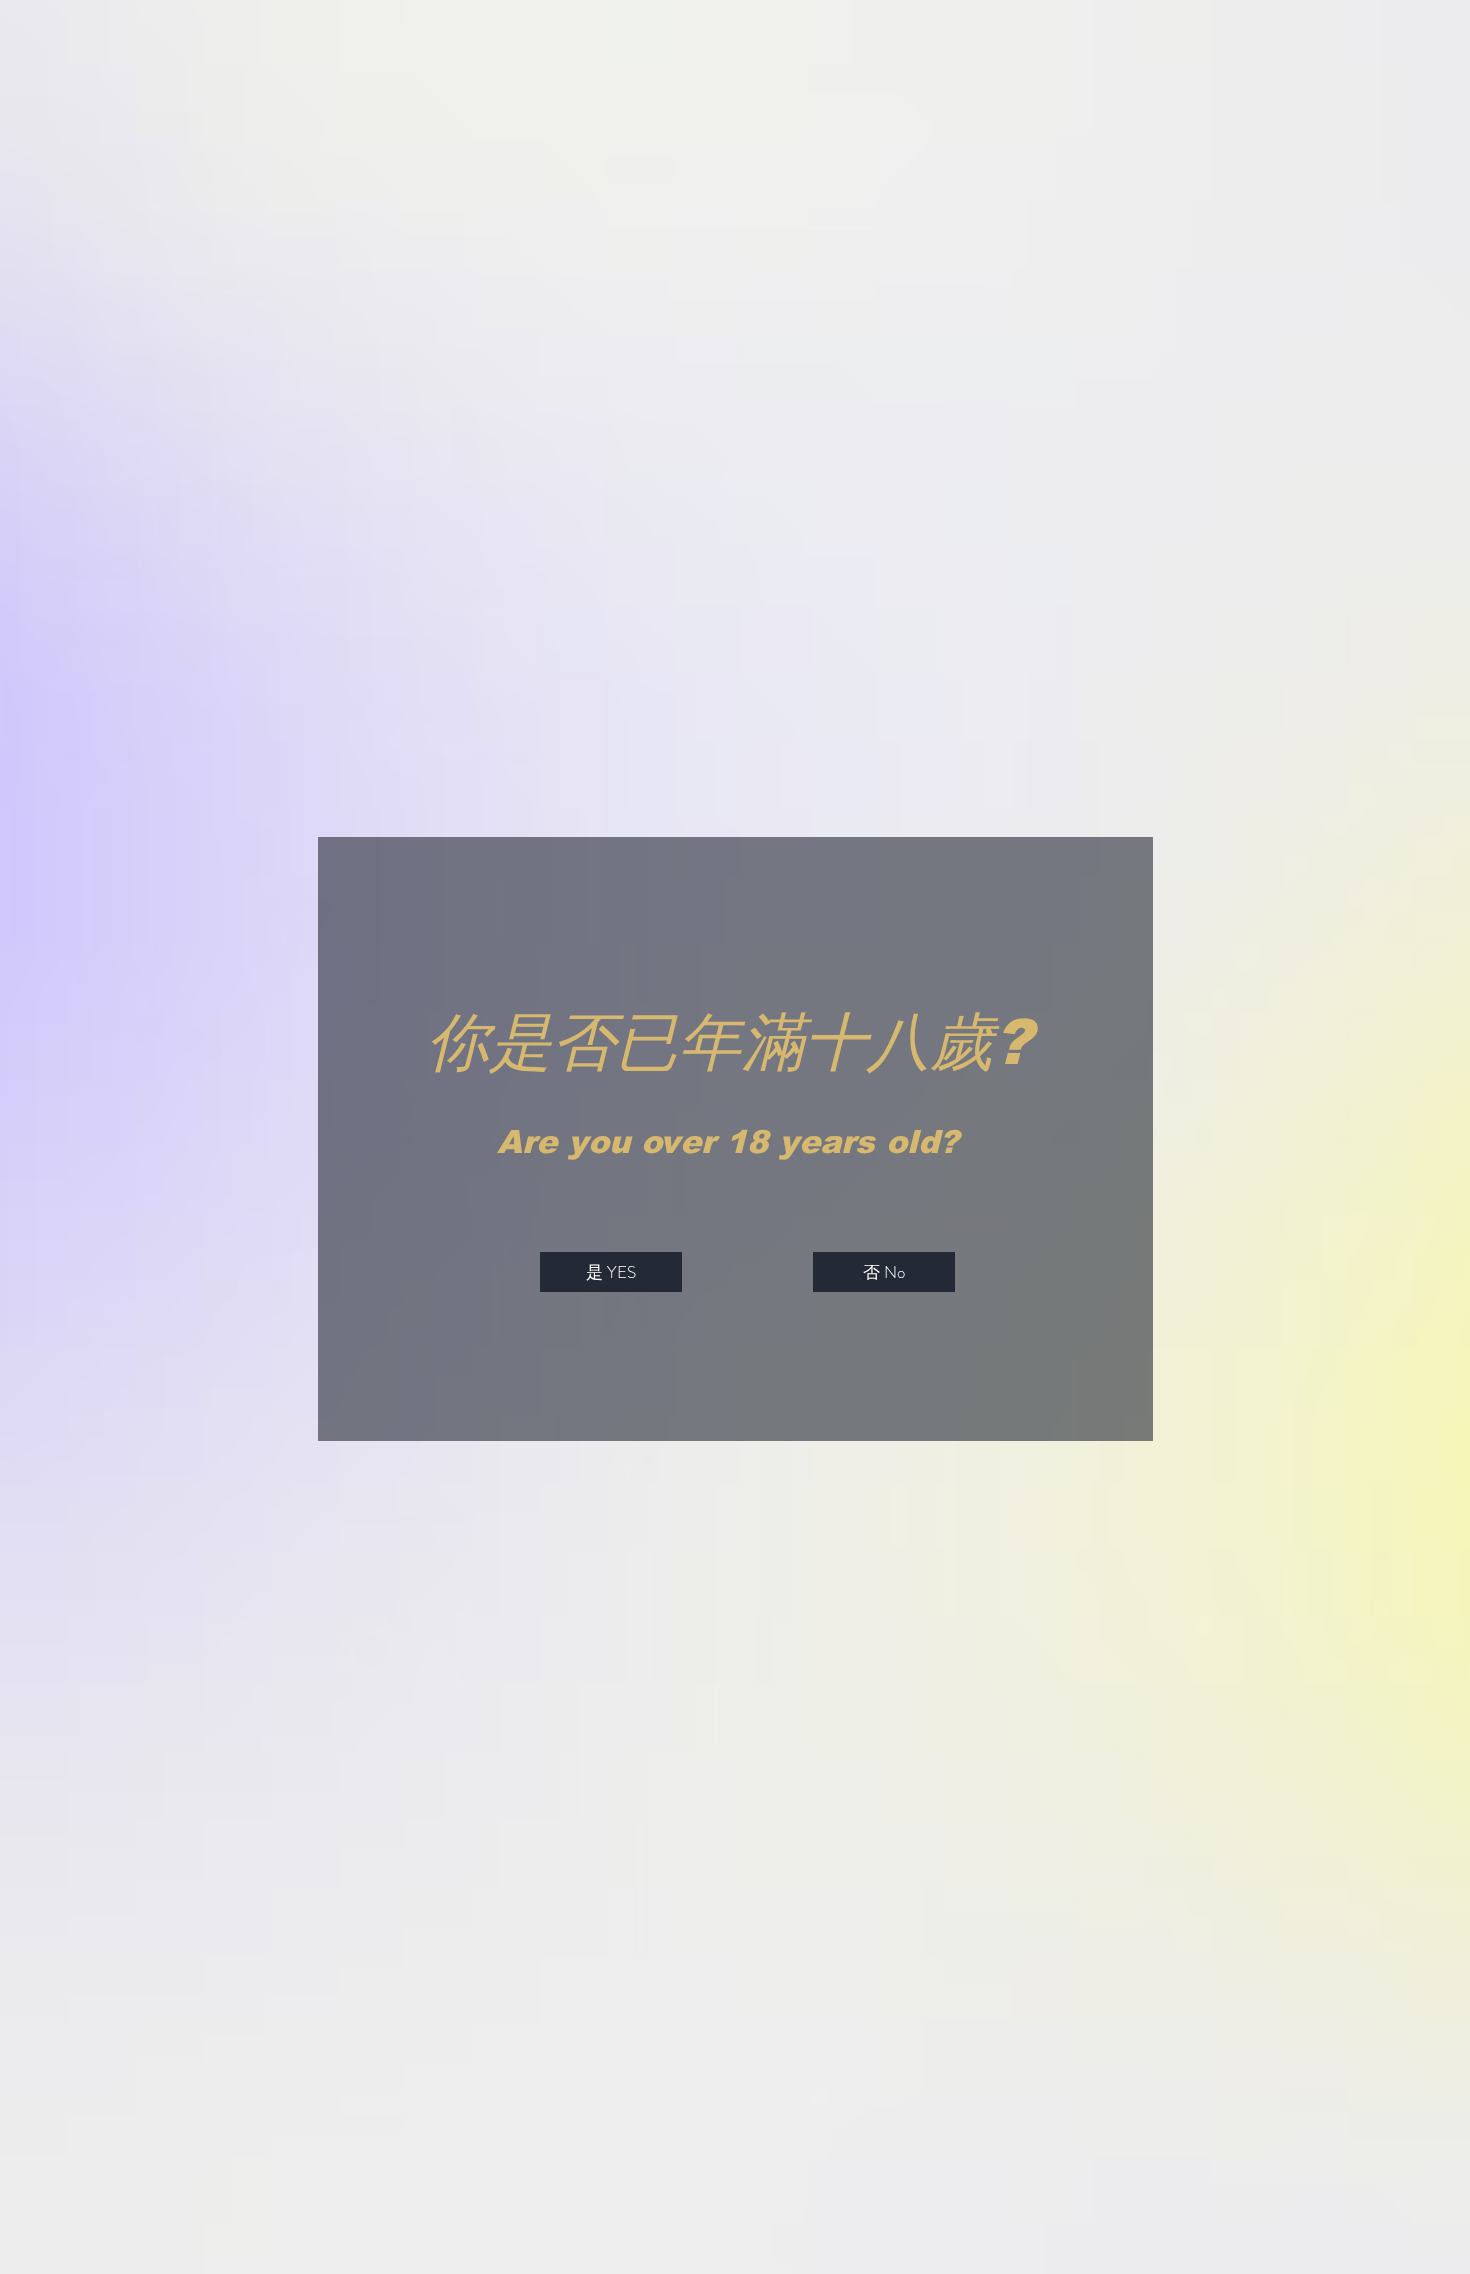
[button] (611, 1272)
